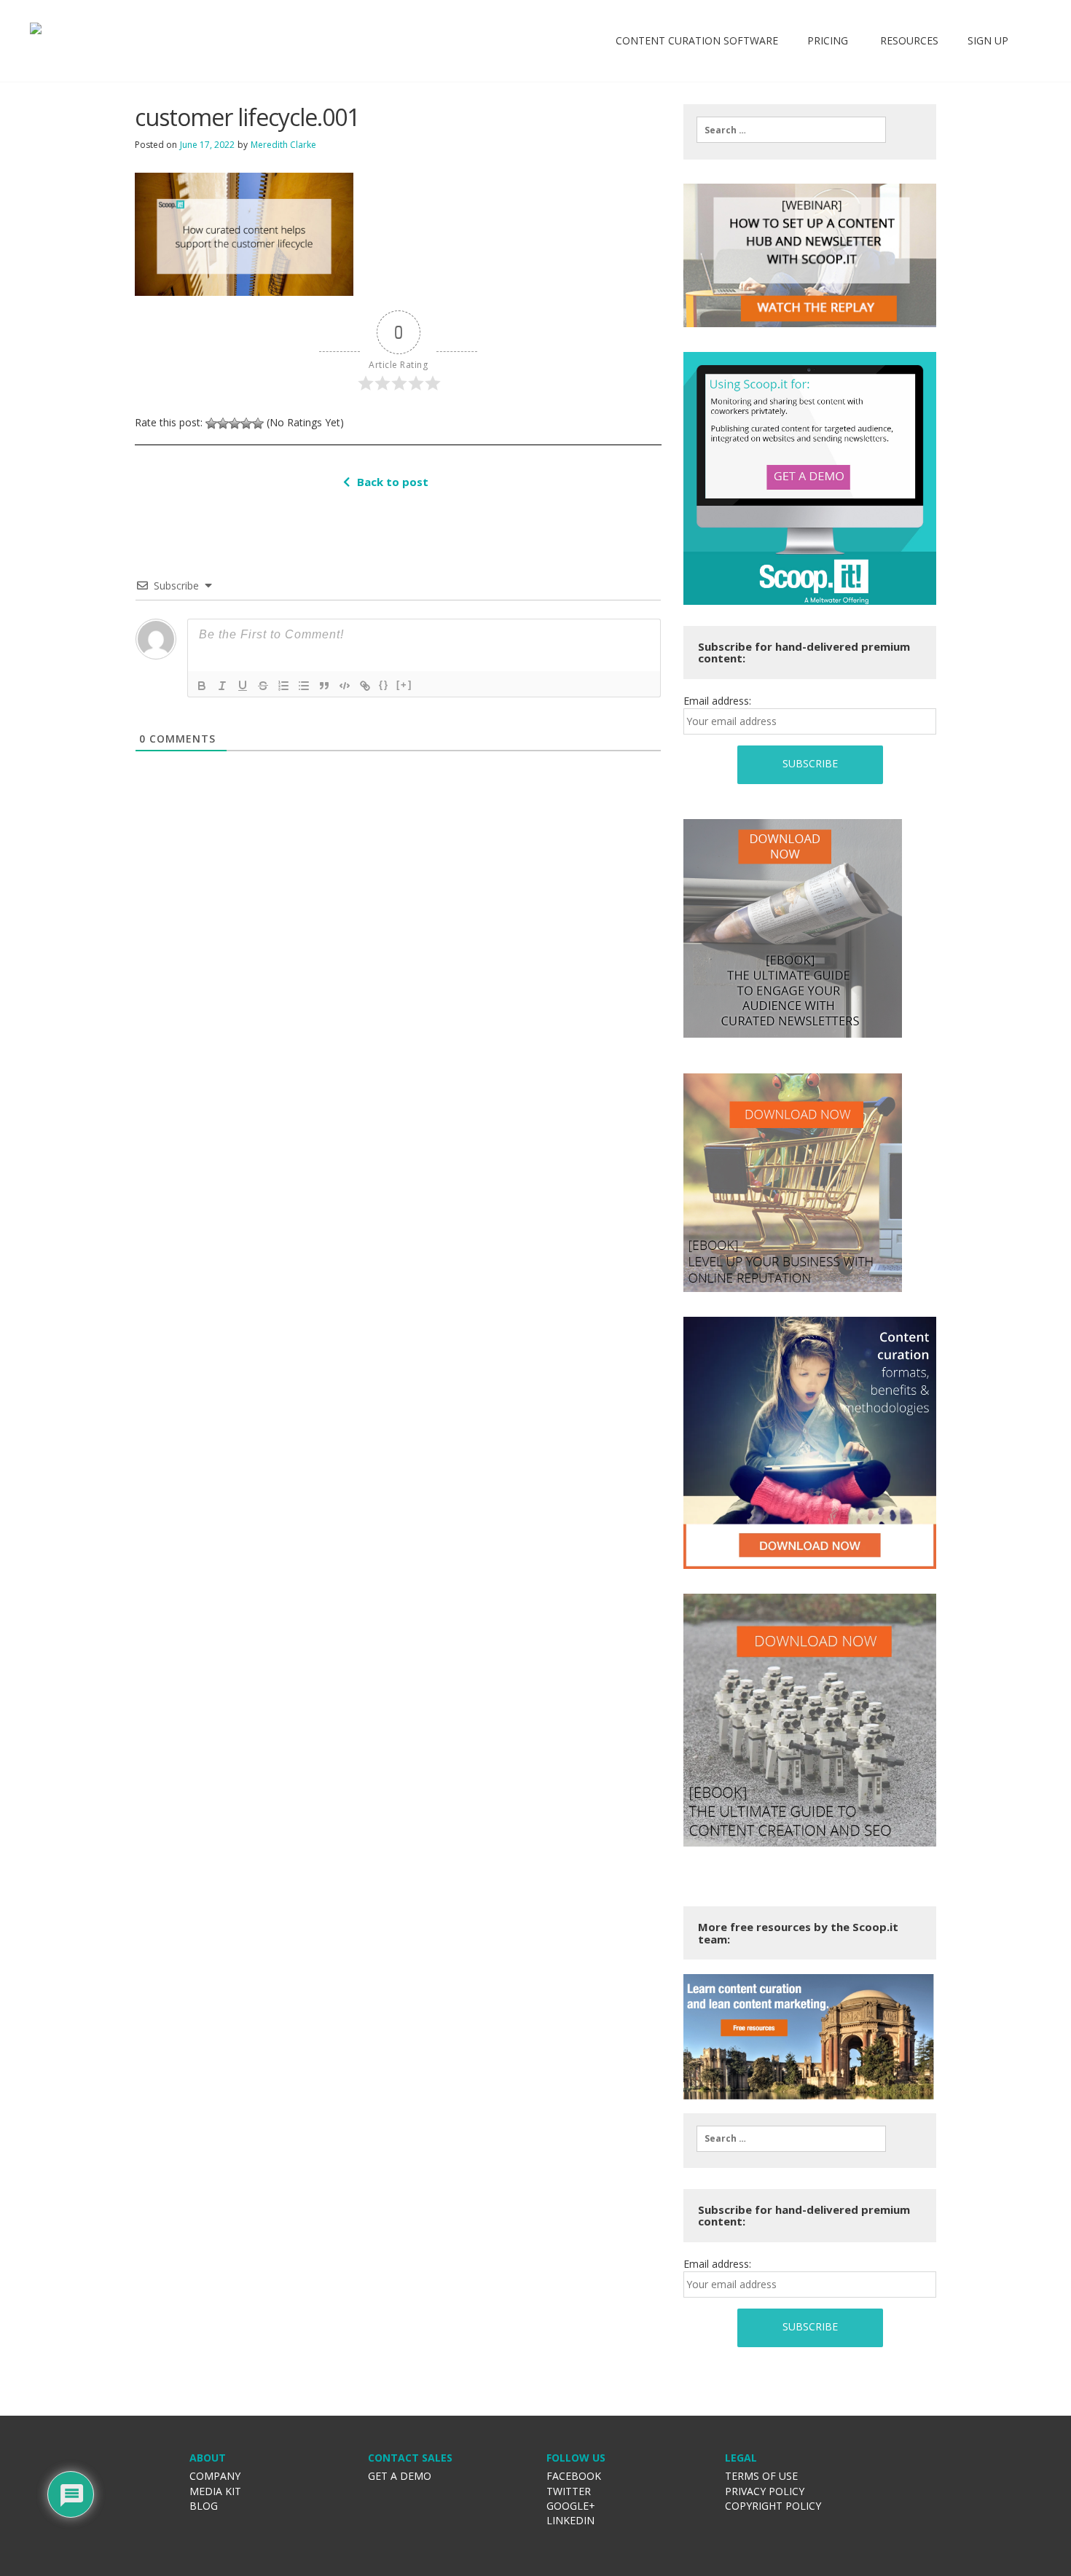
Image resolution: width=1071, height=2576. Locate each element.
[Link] (365, 686)
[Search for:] (791, 130)
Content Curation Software (697, 40)
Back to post (393, 482)
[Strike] (263, 686)
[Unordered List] (304, 686)
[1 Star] (211, 423)
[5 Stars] (258, 423)
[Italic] (222, 686)
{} (384, 685)
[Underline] (243, 686)
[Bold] (202, 686)
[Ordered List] (283, 686)
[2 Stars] (223, 423)
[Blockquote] (324, 686)
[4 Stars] (246, 423)
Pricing (828, 40)
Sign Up (988, 40)
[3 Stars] (235, 423)
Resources (908, 40)
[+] (404, 685)
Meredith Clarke (283, 145)
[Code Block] (345, 686)
